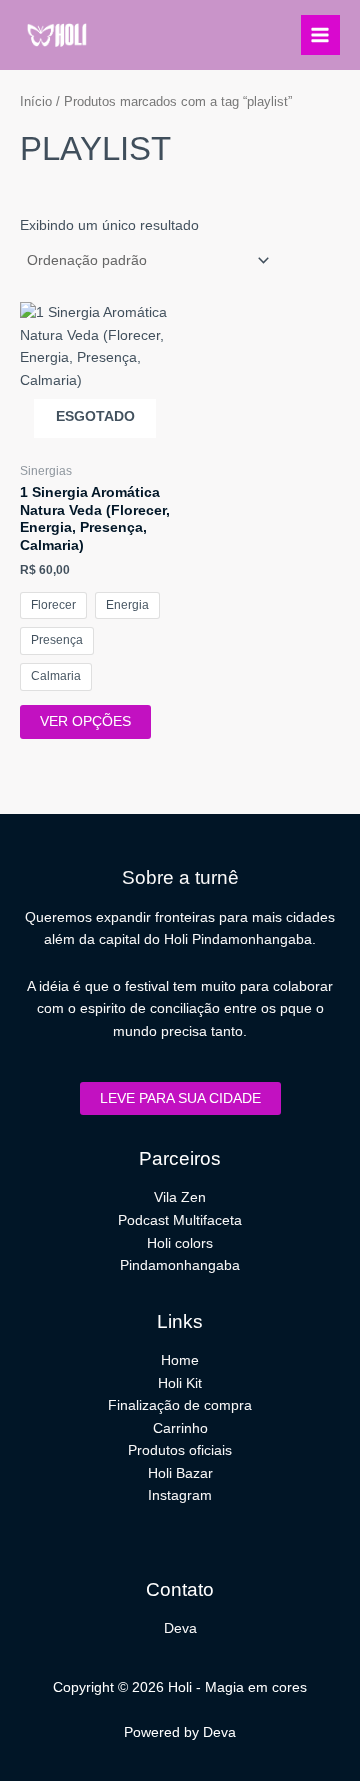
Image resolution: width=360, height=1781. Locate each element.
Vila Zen (180, 1197)
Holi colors (180, 1243)
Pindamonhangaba (180, 1265)
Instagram (180, 1495)
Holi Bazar (180, 1473)
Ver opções (85, 721)
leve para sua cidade (180, 1098)
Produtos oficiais (180, 1450)
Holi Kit (180, 1383)
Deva (180, 1628)
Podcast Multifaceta (180, 1220)
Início (36, 102)
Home (180, 1360)
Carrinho (180, 1428)
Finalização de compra (180, 1405)
